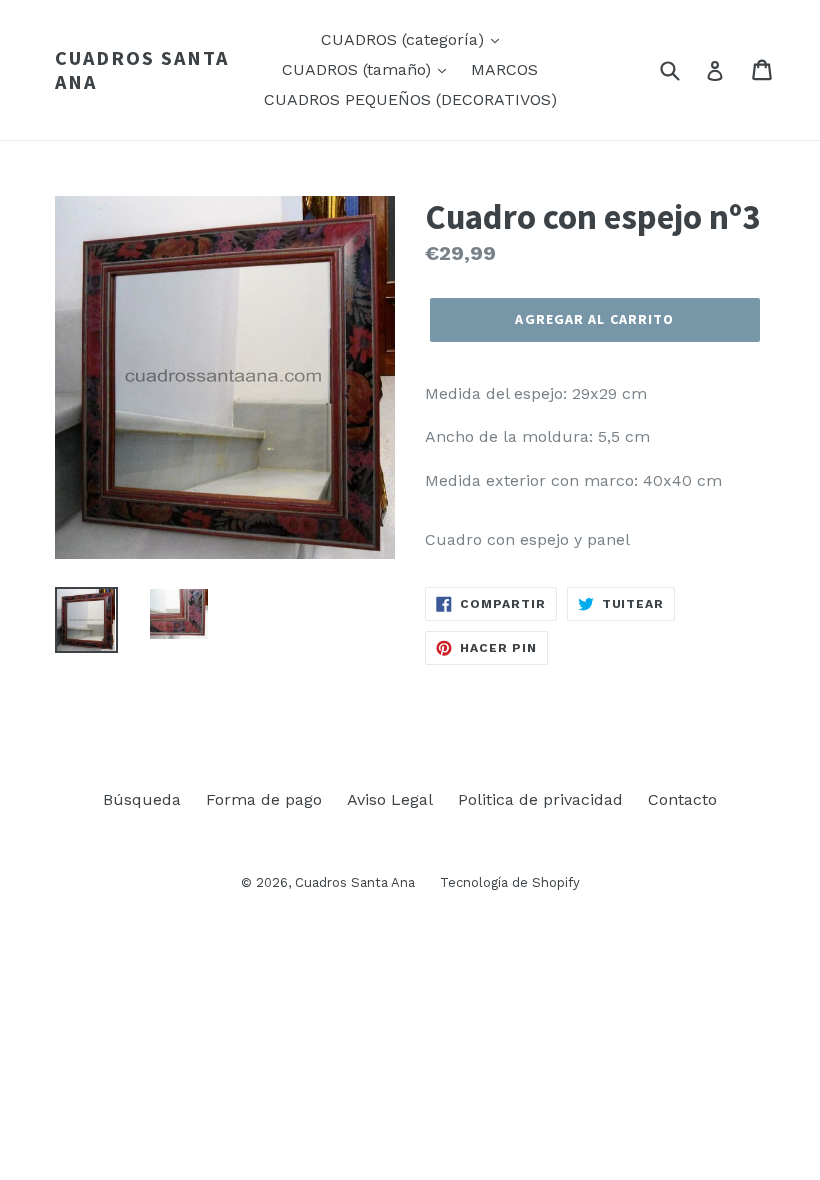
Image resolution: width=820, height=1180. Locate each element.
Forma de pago (264, 799)
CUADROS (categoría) (405, 39)
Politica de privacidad (540, 799)
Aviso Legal (390, 799)
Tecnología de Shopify (510, 882)
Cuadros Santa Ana (142, 70)
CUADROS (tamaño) (359, 69)
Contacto (682, 799)
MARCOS (504, 69)
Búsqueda (142, 799)
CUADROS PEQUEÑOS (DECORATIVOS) (410, 99)
